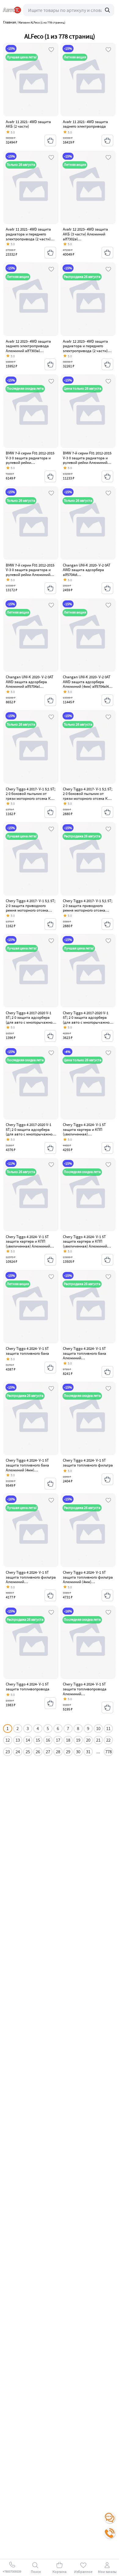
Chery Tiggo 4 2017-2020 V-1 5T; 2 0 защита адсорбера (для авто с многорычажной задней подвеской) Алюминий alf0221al (87, 1022)
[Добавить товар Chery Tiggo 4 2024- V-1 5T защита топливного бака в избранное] (51, 1277)
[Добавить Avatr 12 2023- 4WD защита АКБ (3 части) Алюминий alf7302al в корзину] (107, 253)
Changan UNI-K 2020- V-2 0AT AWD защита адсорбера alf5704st (87, 570)
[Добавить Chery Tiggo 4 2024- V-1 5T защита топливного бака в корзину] (50, 1368)
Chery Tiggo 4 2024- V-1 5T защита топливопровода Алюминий (85, 1689)
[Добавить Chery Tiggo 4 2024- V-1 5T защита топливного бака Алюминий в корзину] (107, 1372)
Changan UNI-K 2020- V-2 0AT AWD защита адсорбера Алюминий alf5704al (30, 682)
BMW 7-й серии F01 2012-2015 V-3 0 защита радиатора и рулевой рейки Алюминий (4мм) (30, 572)
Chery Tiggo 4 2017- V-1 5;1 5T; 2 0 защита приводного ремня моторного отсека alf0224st (31, 908)
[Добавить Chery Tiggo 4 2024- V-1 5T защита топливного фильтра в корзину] (107, 1479)
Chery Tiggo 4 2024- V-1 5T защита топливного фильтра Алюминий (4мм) (88, 1577)
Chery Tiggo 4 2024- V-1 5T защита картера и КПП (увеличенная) (84, 1129)
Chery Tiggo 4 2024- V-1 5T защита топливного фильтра (88, 1463)
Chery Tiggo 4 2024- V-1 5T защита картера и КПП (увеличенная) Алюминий (28, 1241)
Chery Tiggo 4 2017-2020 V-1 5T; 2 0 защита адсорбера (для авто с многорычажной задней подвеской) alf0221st (30, 1020)
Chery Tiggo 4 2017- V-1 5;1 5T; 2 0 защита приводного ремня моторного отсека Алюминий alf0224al (88, 908)
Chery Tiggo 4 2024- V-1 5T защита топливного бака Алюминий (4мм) (27, 1465)
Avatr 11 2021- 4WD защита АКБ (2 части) (28, 124)
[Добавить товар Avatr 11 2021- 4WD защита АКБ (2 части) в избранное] (51, 50)
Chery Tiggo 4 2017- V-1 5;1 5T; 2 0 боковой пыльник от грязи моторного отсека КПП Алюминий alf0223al (88, 796)
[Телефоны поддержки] (110, 2533)
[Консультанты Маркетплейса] (110, 2518)
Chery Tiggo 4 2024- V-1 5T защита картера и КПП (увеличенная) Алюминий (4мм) (85, 1244)
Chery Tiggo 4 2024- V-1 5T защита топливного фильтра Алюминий (31, 1577)
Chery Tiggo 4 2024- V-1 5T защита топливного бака (27, 1351)
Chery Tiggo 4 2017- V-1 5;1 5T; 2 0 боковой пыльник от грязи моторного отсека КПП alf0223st (31, 796)
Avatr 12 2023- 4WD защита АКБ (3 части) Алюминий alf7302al (85, 234)
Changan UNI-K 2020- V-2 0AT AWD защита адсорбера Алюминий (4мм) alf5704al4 (87, 682)
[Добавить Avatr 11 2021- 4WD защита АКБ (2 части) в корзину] (50, 140)
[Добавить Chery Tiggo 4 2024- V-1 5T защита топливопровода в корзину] (50, 1703)
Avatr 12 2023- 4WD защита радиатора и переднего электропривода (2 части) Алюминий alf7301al (85, 348)
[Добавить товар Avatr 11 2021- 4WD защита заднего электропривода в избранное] (108, 50)
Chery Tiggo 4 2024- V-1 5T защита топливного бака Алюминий (85, 1353)
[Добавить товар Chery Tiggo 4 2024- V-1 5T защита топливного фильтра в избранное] (108, 1389)
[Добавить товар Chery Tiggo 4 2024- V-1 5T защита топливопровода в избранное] (51, 1613)
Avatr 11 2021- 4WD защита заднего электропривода (85, 124)
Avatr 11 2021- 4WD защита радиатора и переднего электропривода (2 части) (28, 234)
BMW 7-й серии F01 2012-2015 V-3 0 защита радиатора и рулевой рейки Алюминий (87, 458)
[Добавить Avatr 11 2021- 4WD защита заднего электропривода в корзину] (107, 140)
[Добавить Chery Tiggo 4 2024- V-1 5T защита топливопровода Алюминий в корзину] (107, 1707)
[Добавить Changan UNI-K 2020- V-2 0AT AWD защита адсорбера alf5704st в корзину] (107, 588)
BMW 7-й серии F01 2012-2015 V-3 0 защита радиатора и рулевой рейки (30, 458)
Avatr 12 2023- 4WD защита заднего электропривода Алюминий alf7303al (28, 346)
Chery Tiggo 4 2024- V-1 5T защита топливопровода (28, 1687)
